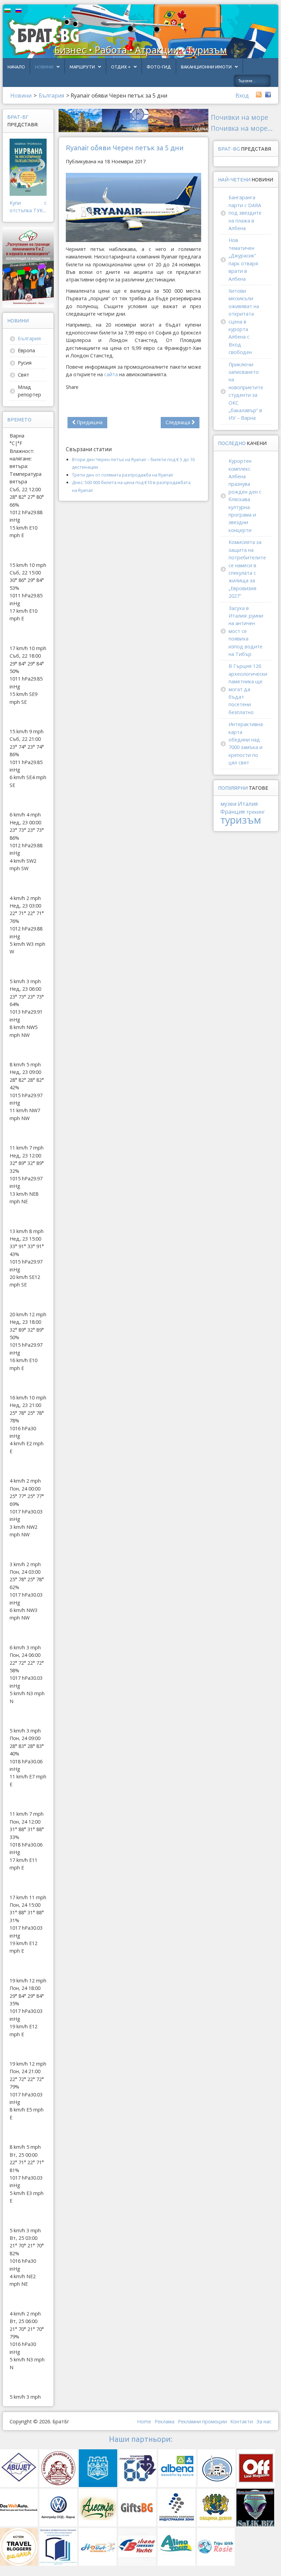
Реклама (164, 2421)
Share (72, 387)
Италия (248, 804)
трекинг (255, 812)
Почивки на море (240, 117)
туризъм (241, 820)
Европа (26, 350)
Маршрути (82, 67)
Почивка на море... (242, 128)
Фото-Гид (159, 67)
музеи (228, 804)
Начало (16, 67)
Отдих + (121, 67)
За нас (264, 2421)
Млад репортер (29, 391)
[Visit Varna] (133, 120)
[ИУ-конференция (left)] (28, 267)
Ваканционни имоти (206, 67)
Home (144, 2421)
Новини (44, 67)
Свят (23, 375)
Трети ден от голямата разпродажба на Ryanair (123, 475)
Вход (242, 96)
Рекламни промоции (202, 2421)
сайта (111, 374)
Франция (233, 812)
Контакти (242, 2421)
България (29, 338)
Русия (25, 363)
